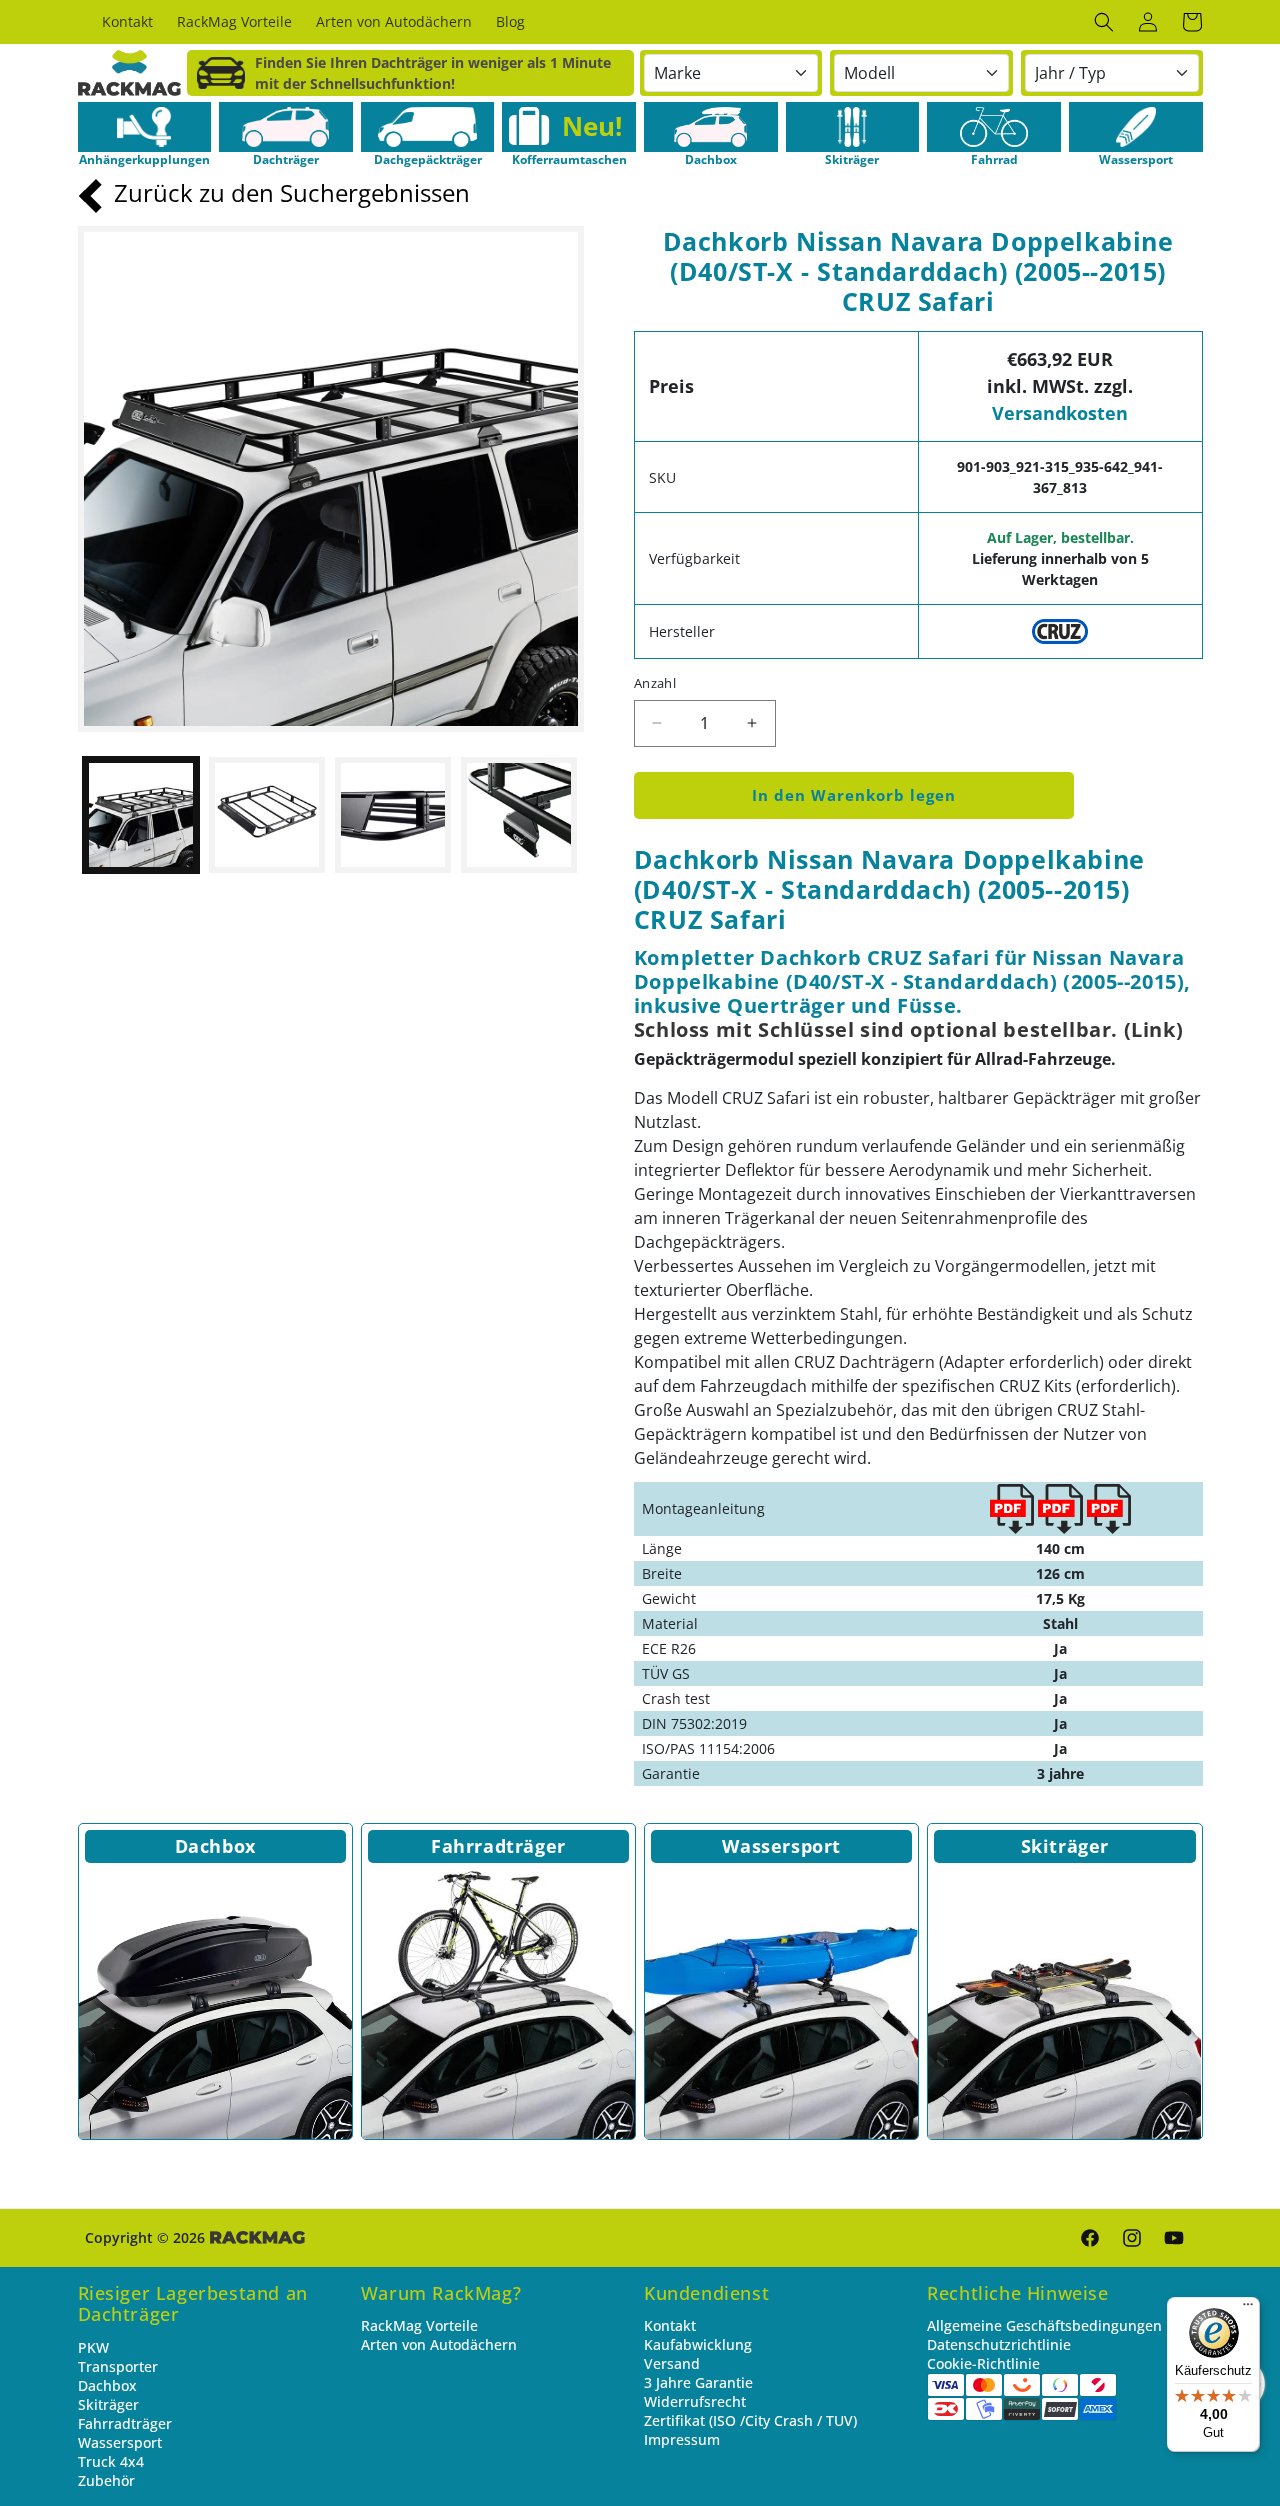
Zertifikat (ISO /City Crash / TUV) (750, 2420)
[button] (1104, 22)
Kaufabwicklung (698, 2344)
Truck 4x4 (111, 2461)
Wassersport (781, 1846)
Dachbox (215, 1846)
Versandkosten (1060, 413)
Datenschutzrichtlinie (999, 2344)
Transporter (118, 2366)
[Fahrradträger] (498, 2002)
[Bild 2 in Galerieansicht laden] (267, 815)
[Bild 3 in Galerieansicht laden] (393, 815)
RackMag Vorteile (419, 2325)
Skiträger (1065, 1846)
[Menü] (1248, 2309)
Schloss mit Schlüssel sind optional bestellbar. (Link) (908, 1029)
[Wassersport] (781, 2002)
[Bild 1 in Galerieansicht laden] (141, 815)
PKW (93, 2347)
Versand (672, 2363)
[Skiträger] (1064, 2002)
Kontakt (670, 2325)
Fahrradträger (498, 1846)
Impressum (682, 2439)
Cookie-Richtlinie (983, 2363)
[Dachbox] (215, 2002)
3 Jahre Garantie (698, 2382)
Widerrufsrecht (695, 2401)
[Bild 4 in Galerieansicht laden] (519, 815)
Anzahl (655, 683)
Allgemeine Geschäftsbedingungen (1044, 2325)
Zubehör (106, 2480)
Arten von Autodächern (439, 2344)
